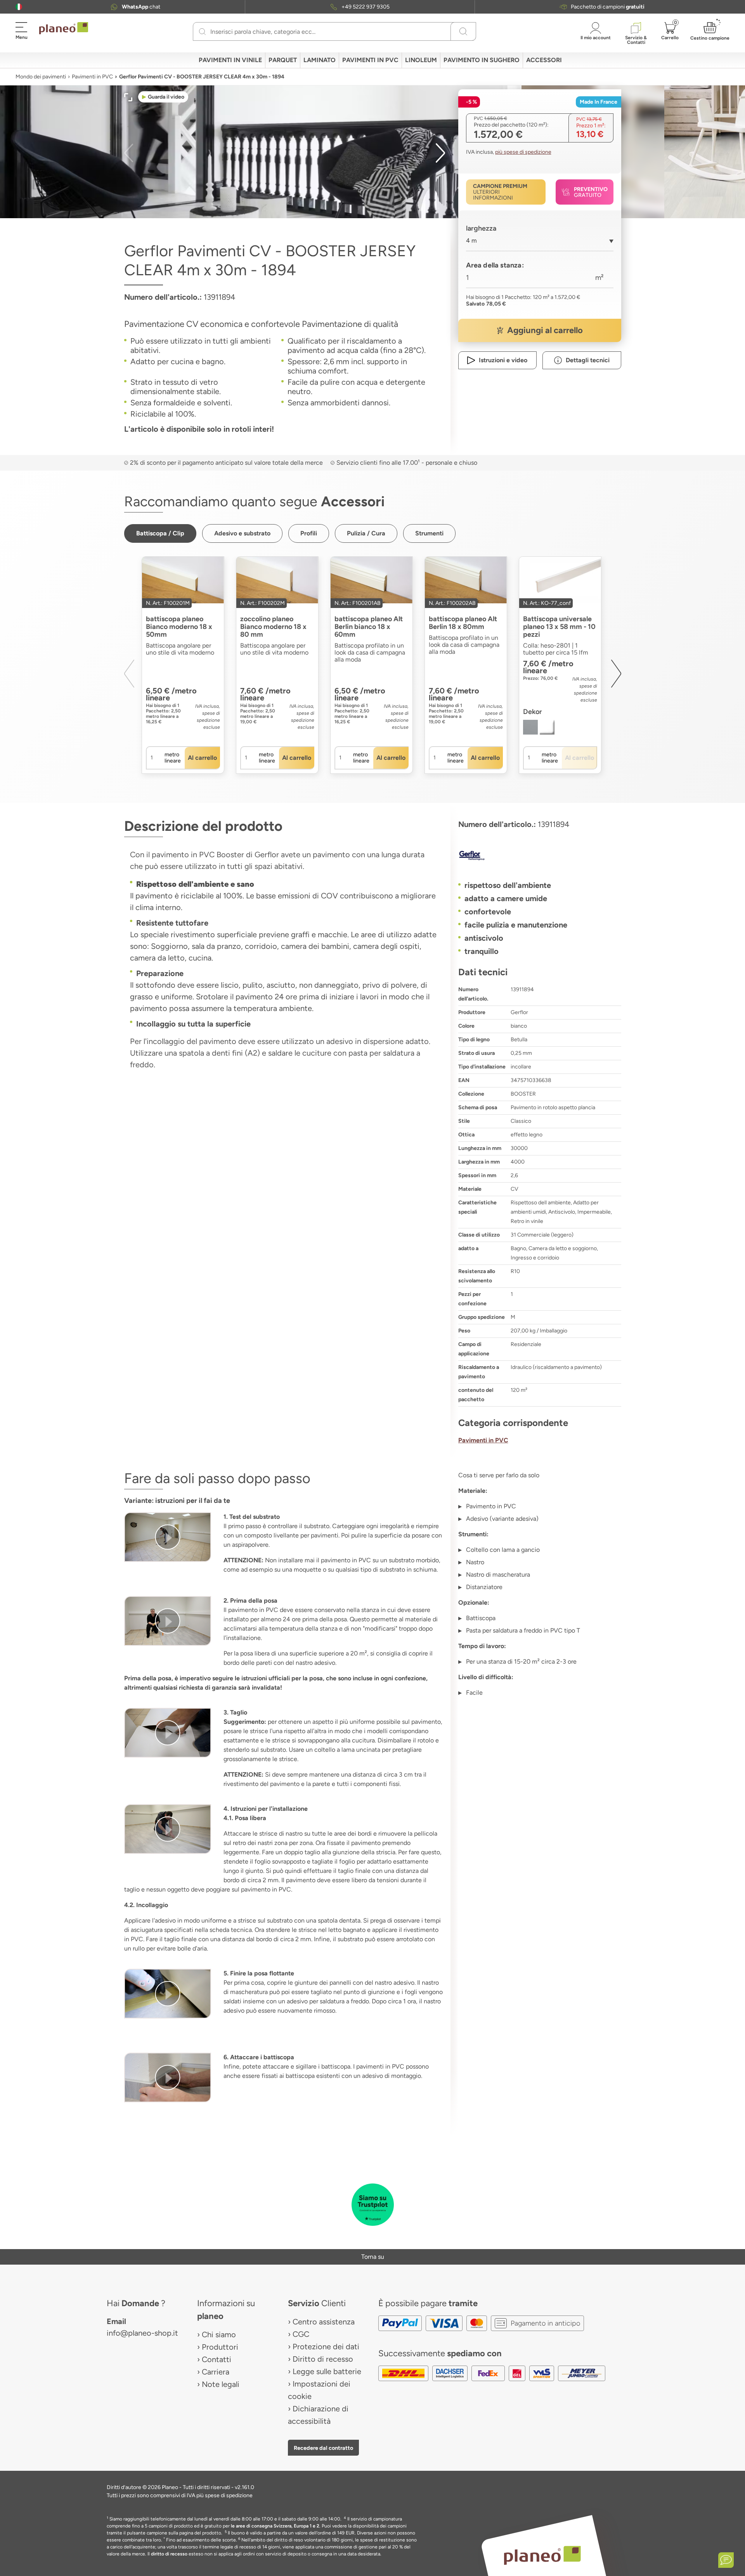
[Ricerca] (202, 31)
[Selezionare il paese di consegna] (19, 7)
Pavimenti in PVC (92, 77)
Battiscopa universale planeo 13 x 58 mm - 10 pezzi (559, 627)
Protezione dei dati (326, 2347)
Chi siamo (219, 2335)
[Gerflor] (540, 855)
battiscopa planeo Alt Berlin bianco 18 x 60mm (369, 627)
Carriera (216, 2372)
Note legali (221, 2384)
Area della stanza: (495, 265)
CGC (301, 2334)
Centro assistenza (324, 2322)
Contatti (217, 2359)
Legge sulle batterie (327, 2371)
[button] (19, 7)
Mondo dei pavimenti (41, 77)
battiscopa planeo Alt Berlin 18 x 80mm (463, 623)
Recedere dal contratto (323, 2448)
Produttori (220, 2347)
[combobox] (540, 244)
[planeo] (542, 2555)
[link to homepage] (64, 28)
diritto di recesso (169, 2554)
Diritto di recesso (323, 2359)
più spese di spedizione (523, 152)
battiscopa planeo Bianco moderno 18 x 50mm (179, 627)
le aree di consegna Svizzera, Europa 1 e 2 (275, 2526)
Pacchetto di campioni (608, 7)
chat (141, 7)
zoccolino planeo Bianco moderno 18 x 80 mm (273, 627)
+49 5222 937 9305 (366, 7)
